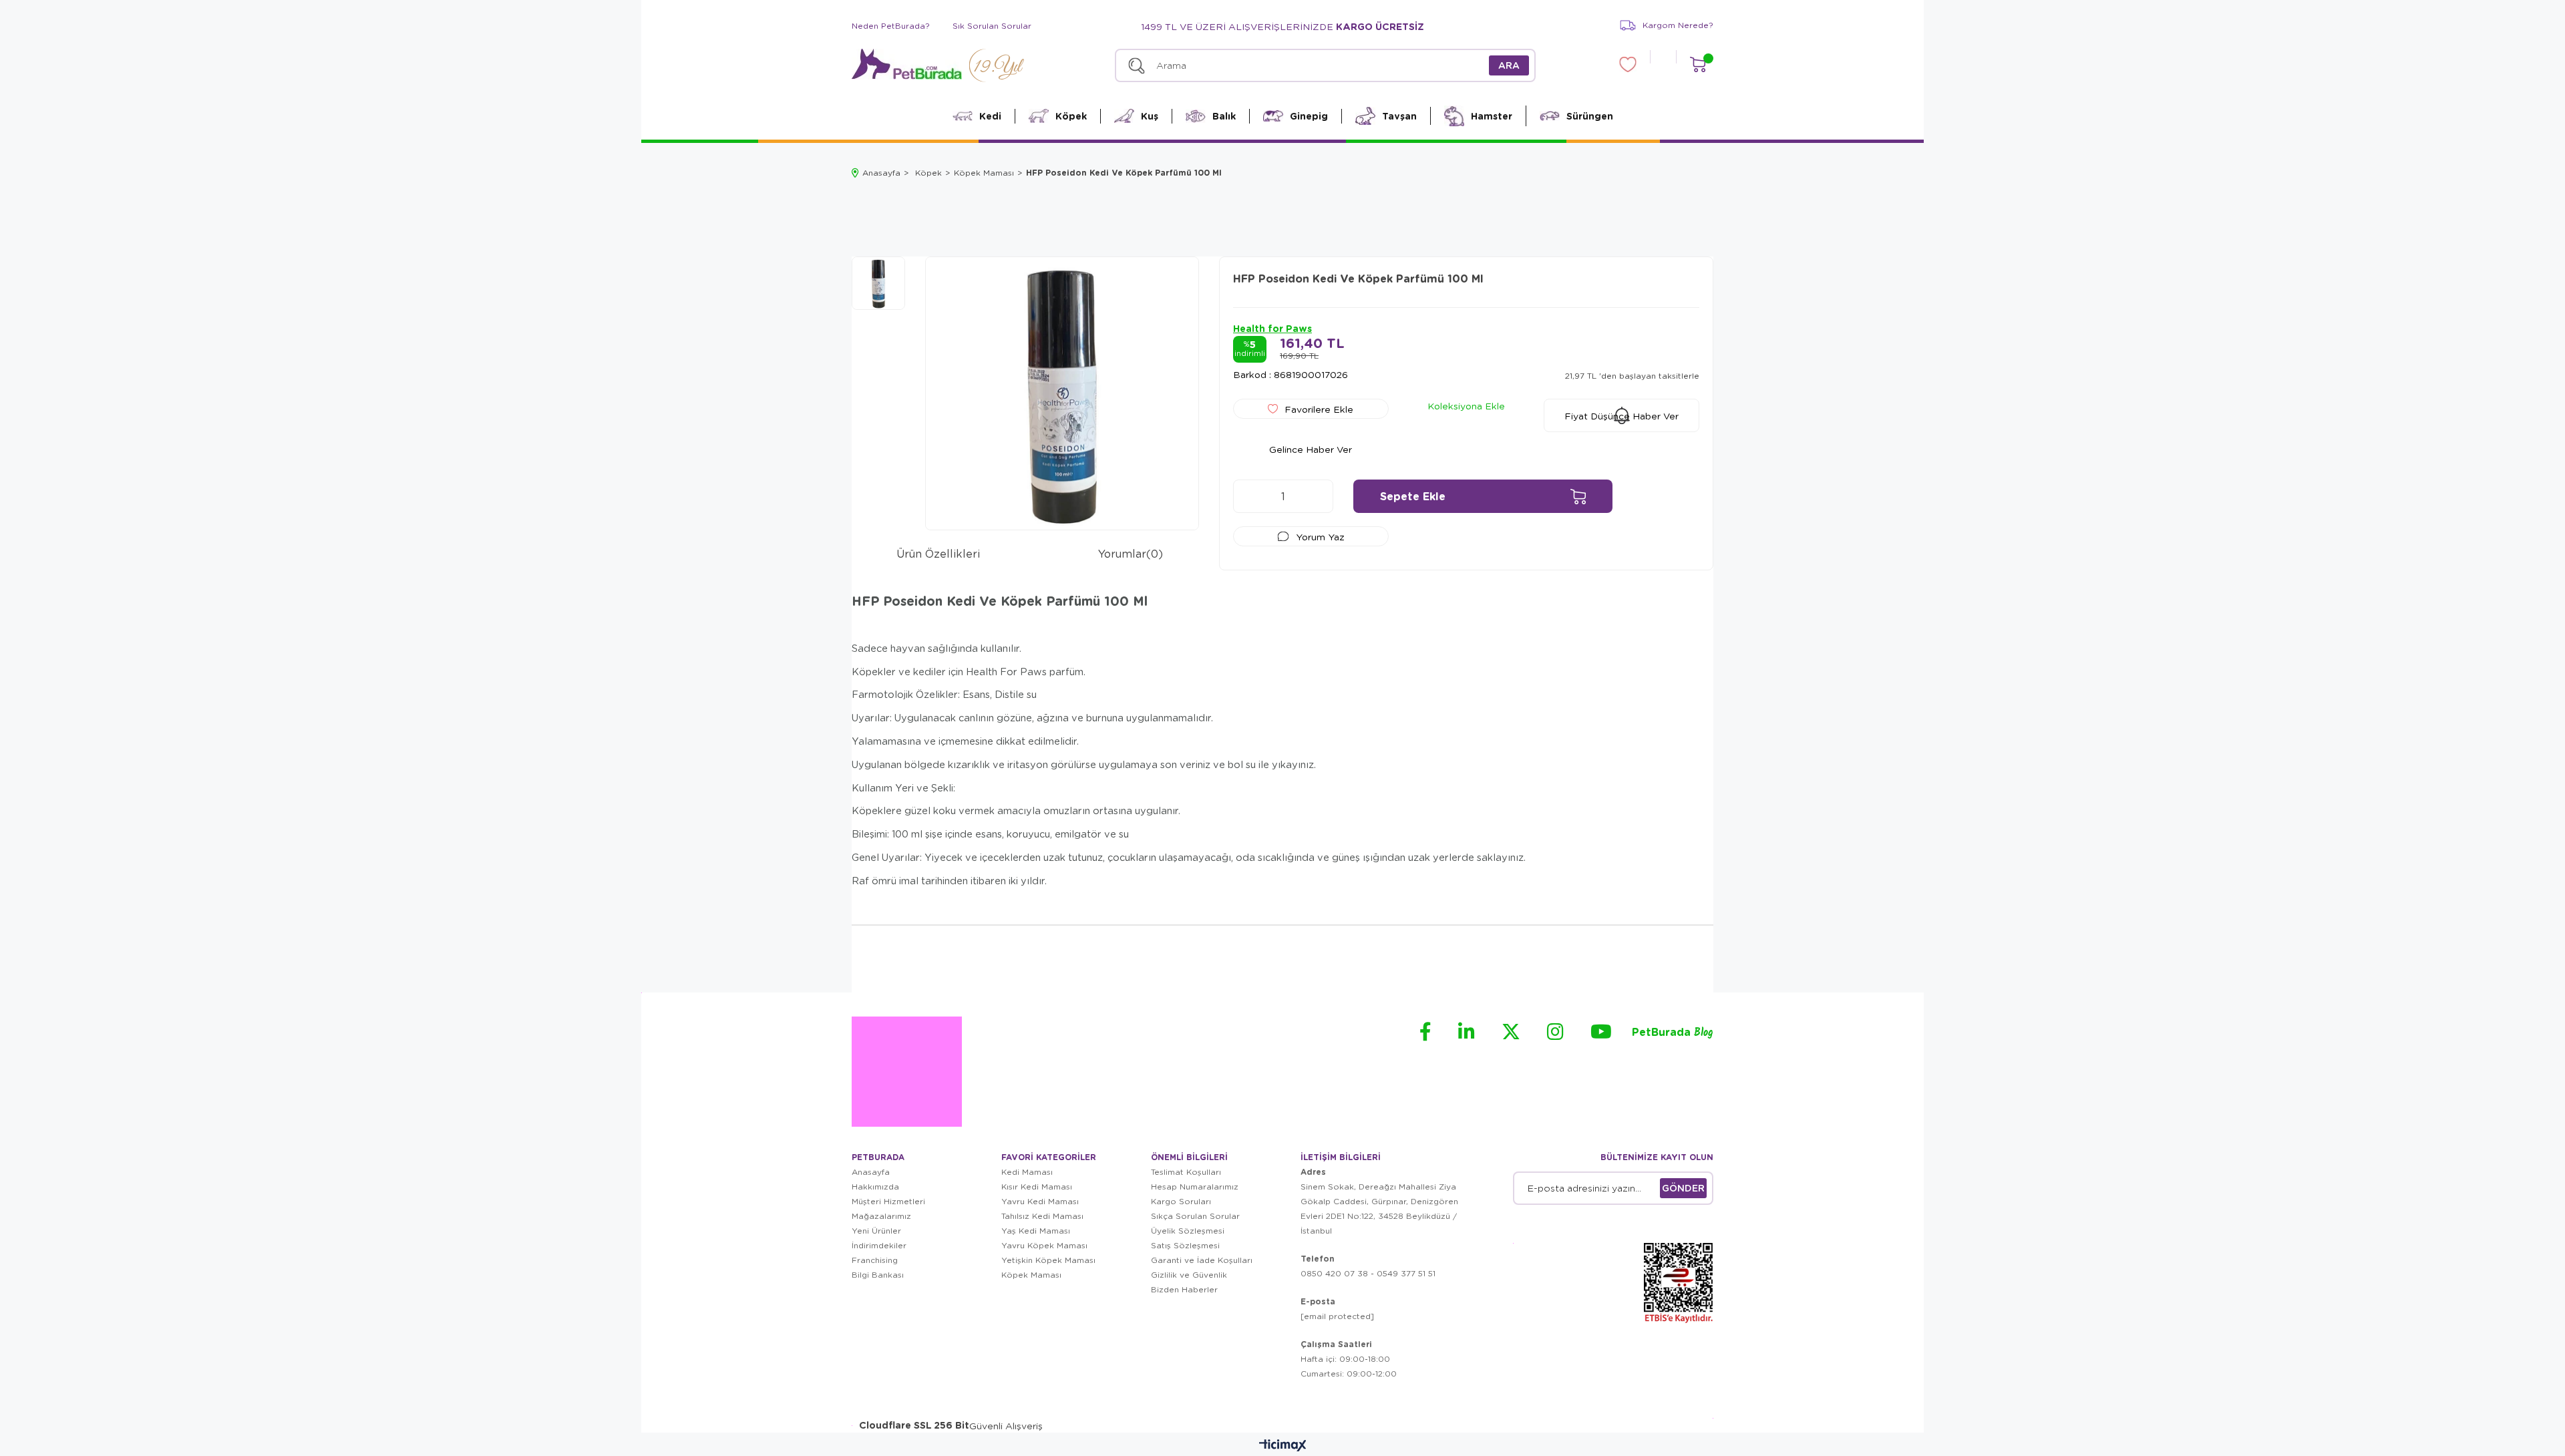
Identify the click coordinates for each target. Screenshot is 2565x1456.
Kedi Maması (1027, 1172)
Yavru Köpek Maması (1044, 1245)
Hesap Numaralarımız (1195, 1187)
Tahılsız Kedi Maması (1042, 1216)
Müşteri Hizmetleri (888, 1201)
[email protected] (1337, 1316)
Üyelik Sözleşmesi (1188, 1231)
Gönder (1683, 1188)
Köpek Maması (1031, 1275)
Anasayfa (871, 1172)
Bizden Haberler (1184, 1289)
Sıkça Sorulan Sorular (1195, 1216)
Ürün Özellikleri (938, 553)
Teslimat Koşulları (1186, 1172)
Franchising (875, 1260)
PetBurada (1673, 1033)
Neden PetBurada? (891, 26)
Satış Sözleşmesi (1185, 1245)
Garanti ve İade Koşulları (1202, 1260)
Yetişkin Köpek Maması (1048, 1260)
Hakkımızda (875, 1187)
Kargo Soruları (1181, 1201)
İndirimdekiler (879, 1245)
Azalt (1250, 496)
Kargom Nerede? (1678, 25)
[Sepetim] (1698, 64)
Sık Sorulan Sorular (992, 26)
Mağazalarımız (881, 1216)
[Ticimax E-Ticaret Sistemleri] (1283, 1446)
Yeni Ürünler (876, 1231)
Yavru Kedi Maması (1040, 1201)
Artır (1317, 496)
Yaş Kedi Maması (1036, 1231)
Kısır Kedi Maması (1037, 1187)
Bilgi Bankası (878, 1275)
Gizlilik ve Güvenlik (1189, 1275)
